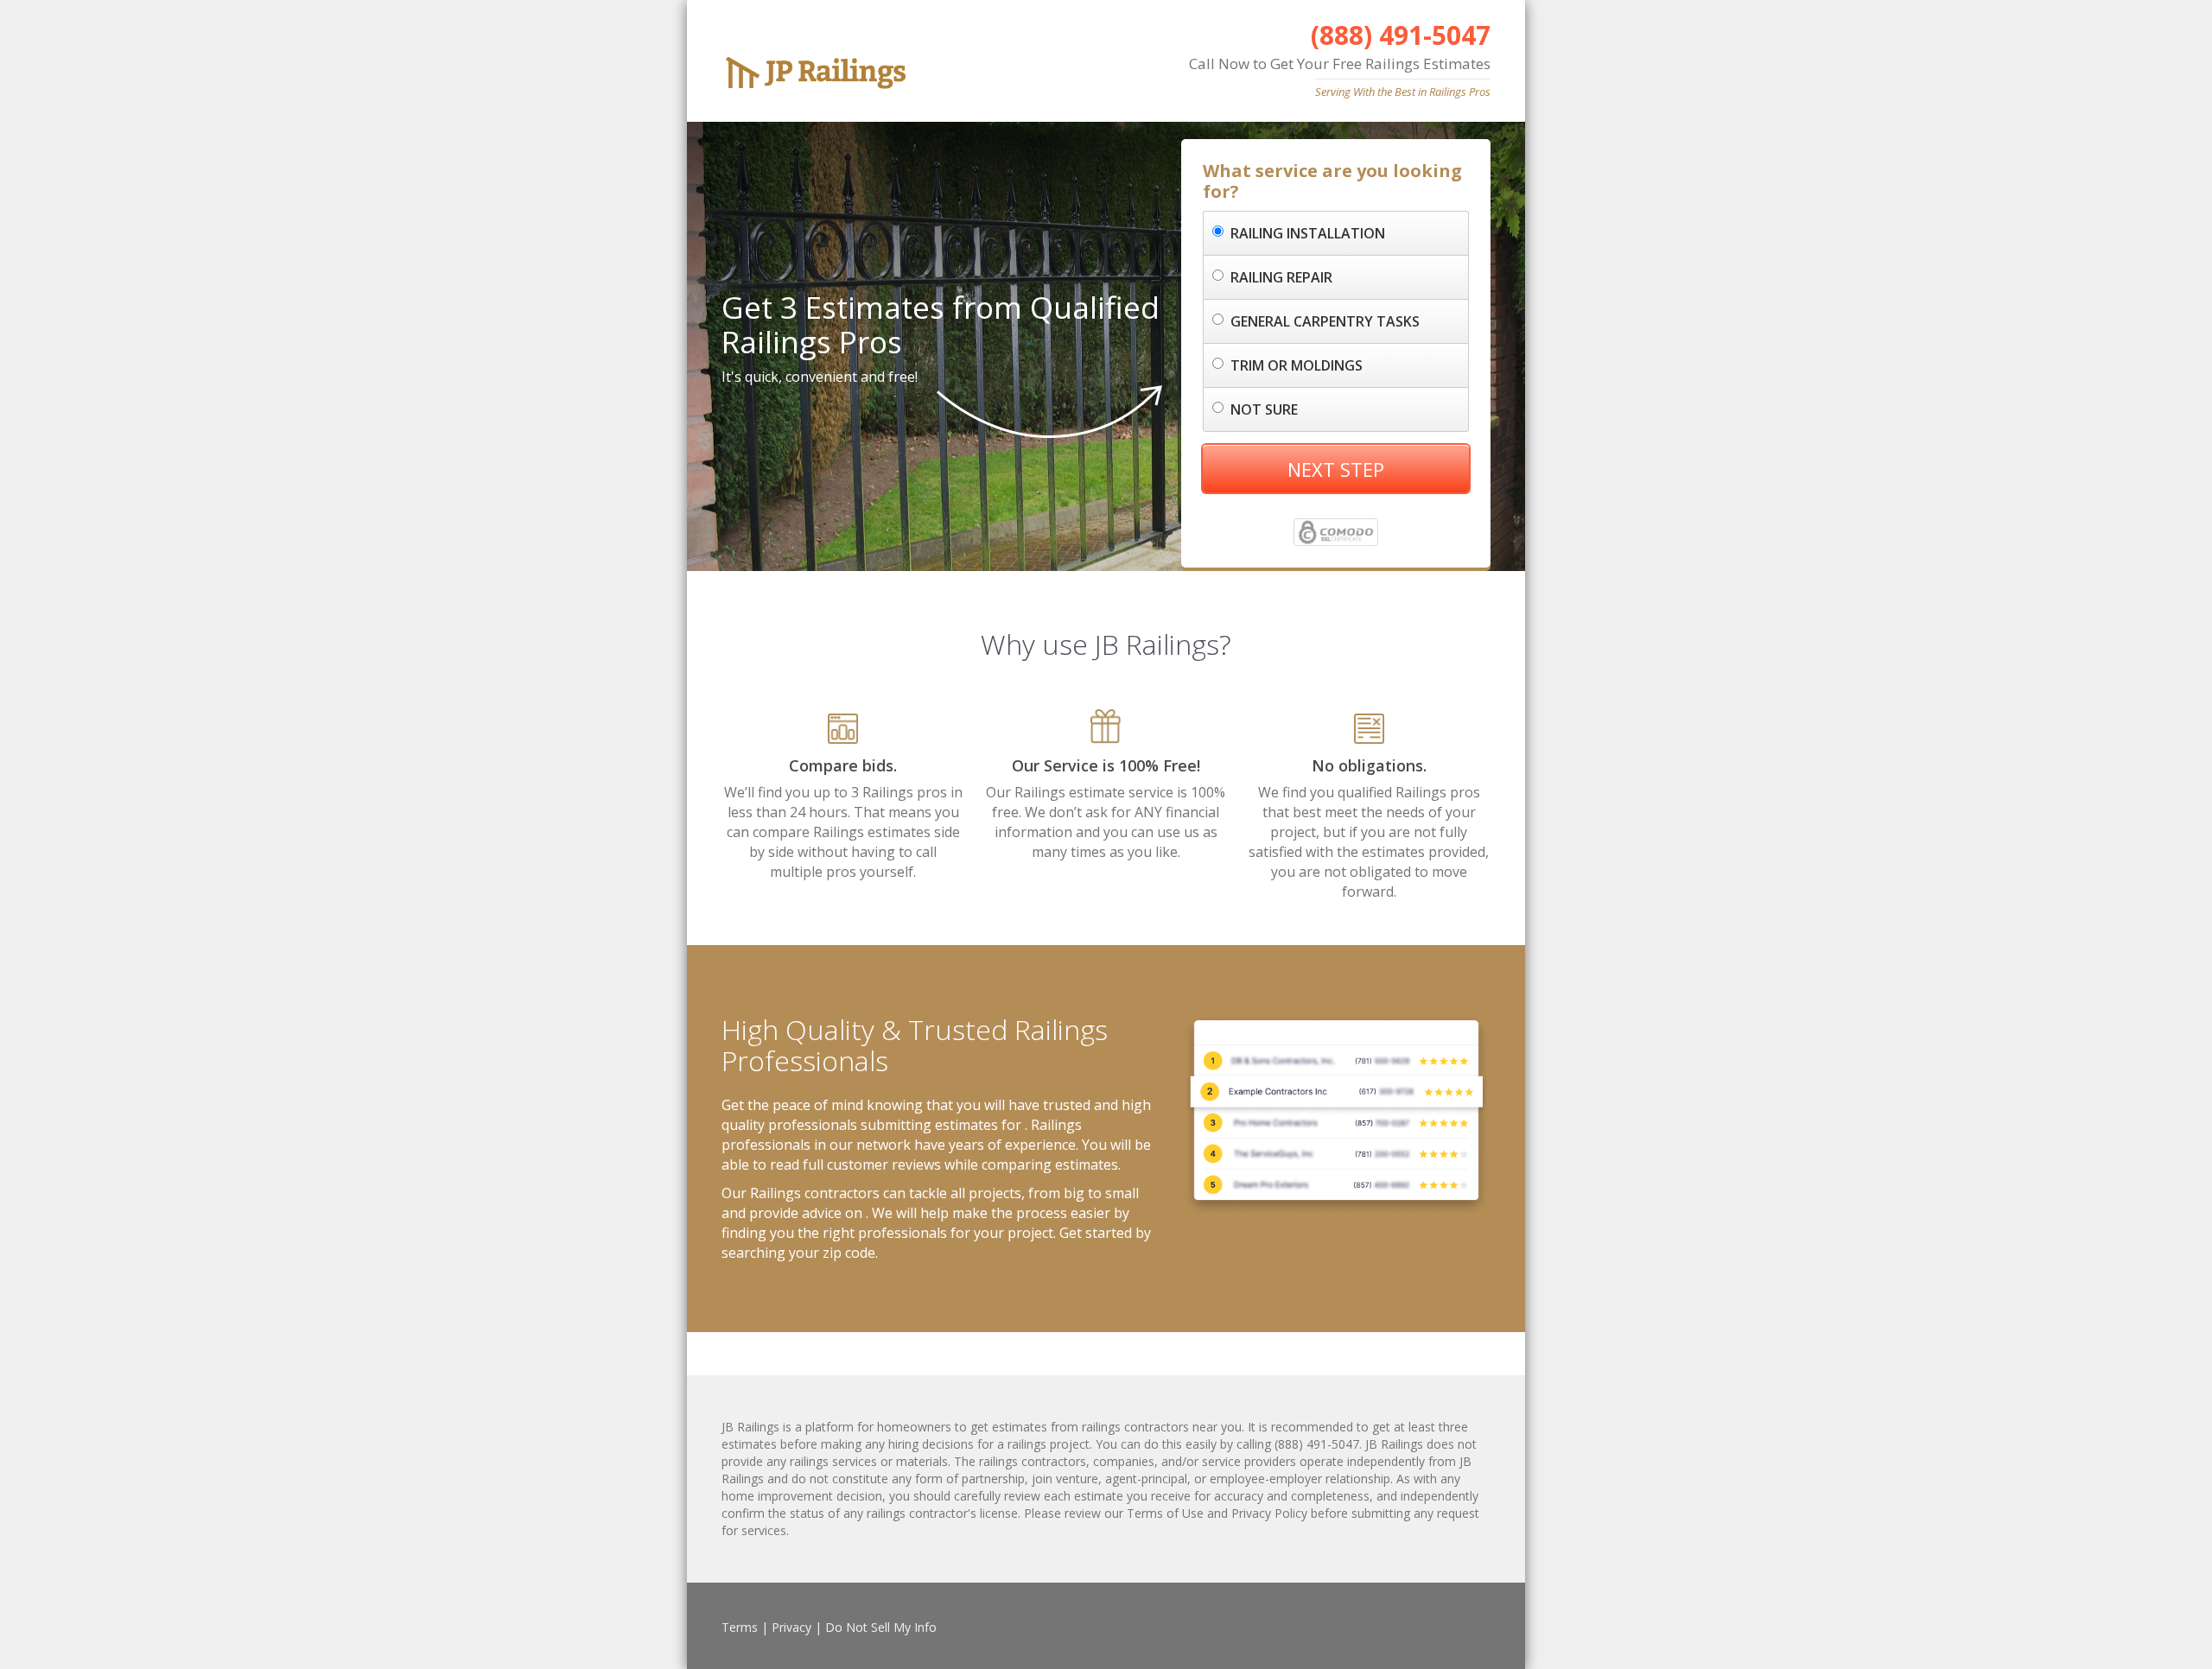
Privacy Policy (1269, 1513)
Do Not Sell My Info (881, 1627)
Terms (740, 1627)
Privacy (791, 1627)
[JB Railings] (836, 67)
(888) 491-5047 (1401, 35)
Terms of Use (1165, 1513)
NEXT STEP (1336, 469)
